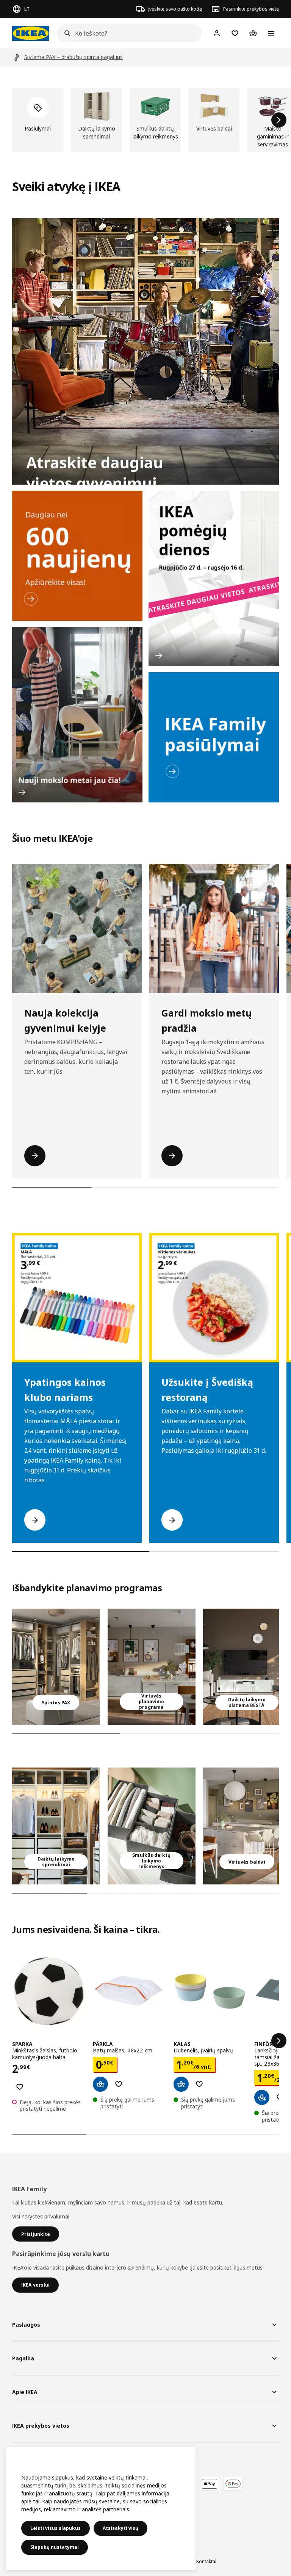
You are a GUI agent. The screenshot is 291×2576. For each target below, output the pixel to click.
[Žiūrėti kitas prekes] (279, 120)
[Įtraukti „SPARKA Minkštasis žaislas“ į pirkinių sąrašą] (20, 2087)
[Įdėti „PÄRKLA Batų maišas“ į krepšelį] (100, 2084)
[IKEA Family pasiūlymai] (214, 737)
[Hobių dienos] (214, 578)
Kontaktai (206, 2561)
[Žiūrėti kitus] (279, 2041)
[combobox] (127, 33)
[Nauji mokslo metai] (77, 715)
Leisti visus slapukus (56, 2528)
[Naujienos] (77, 556)
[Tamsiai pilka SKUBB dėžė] (152, 1826)
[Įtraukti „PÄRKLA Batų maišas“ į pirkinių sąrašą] (119, 2084)
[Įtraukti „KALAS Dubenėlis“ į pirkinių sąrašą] (199, 2084)
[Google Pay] (233, 2484)
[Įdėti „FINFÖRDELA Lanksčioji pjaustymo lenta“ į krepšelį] (262, 2097)
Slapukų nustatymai (55, 2547)
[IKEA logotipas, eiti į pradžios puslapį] (31, 33)
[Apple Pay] (210, 2484)
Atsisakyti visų (120, 2528)
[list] (145, 120)
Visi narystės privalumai (41, 2216)
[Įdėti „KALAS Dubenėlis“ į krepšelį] (181, 2084)
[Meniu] (271, 33)
